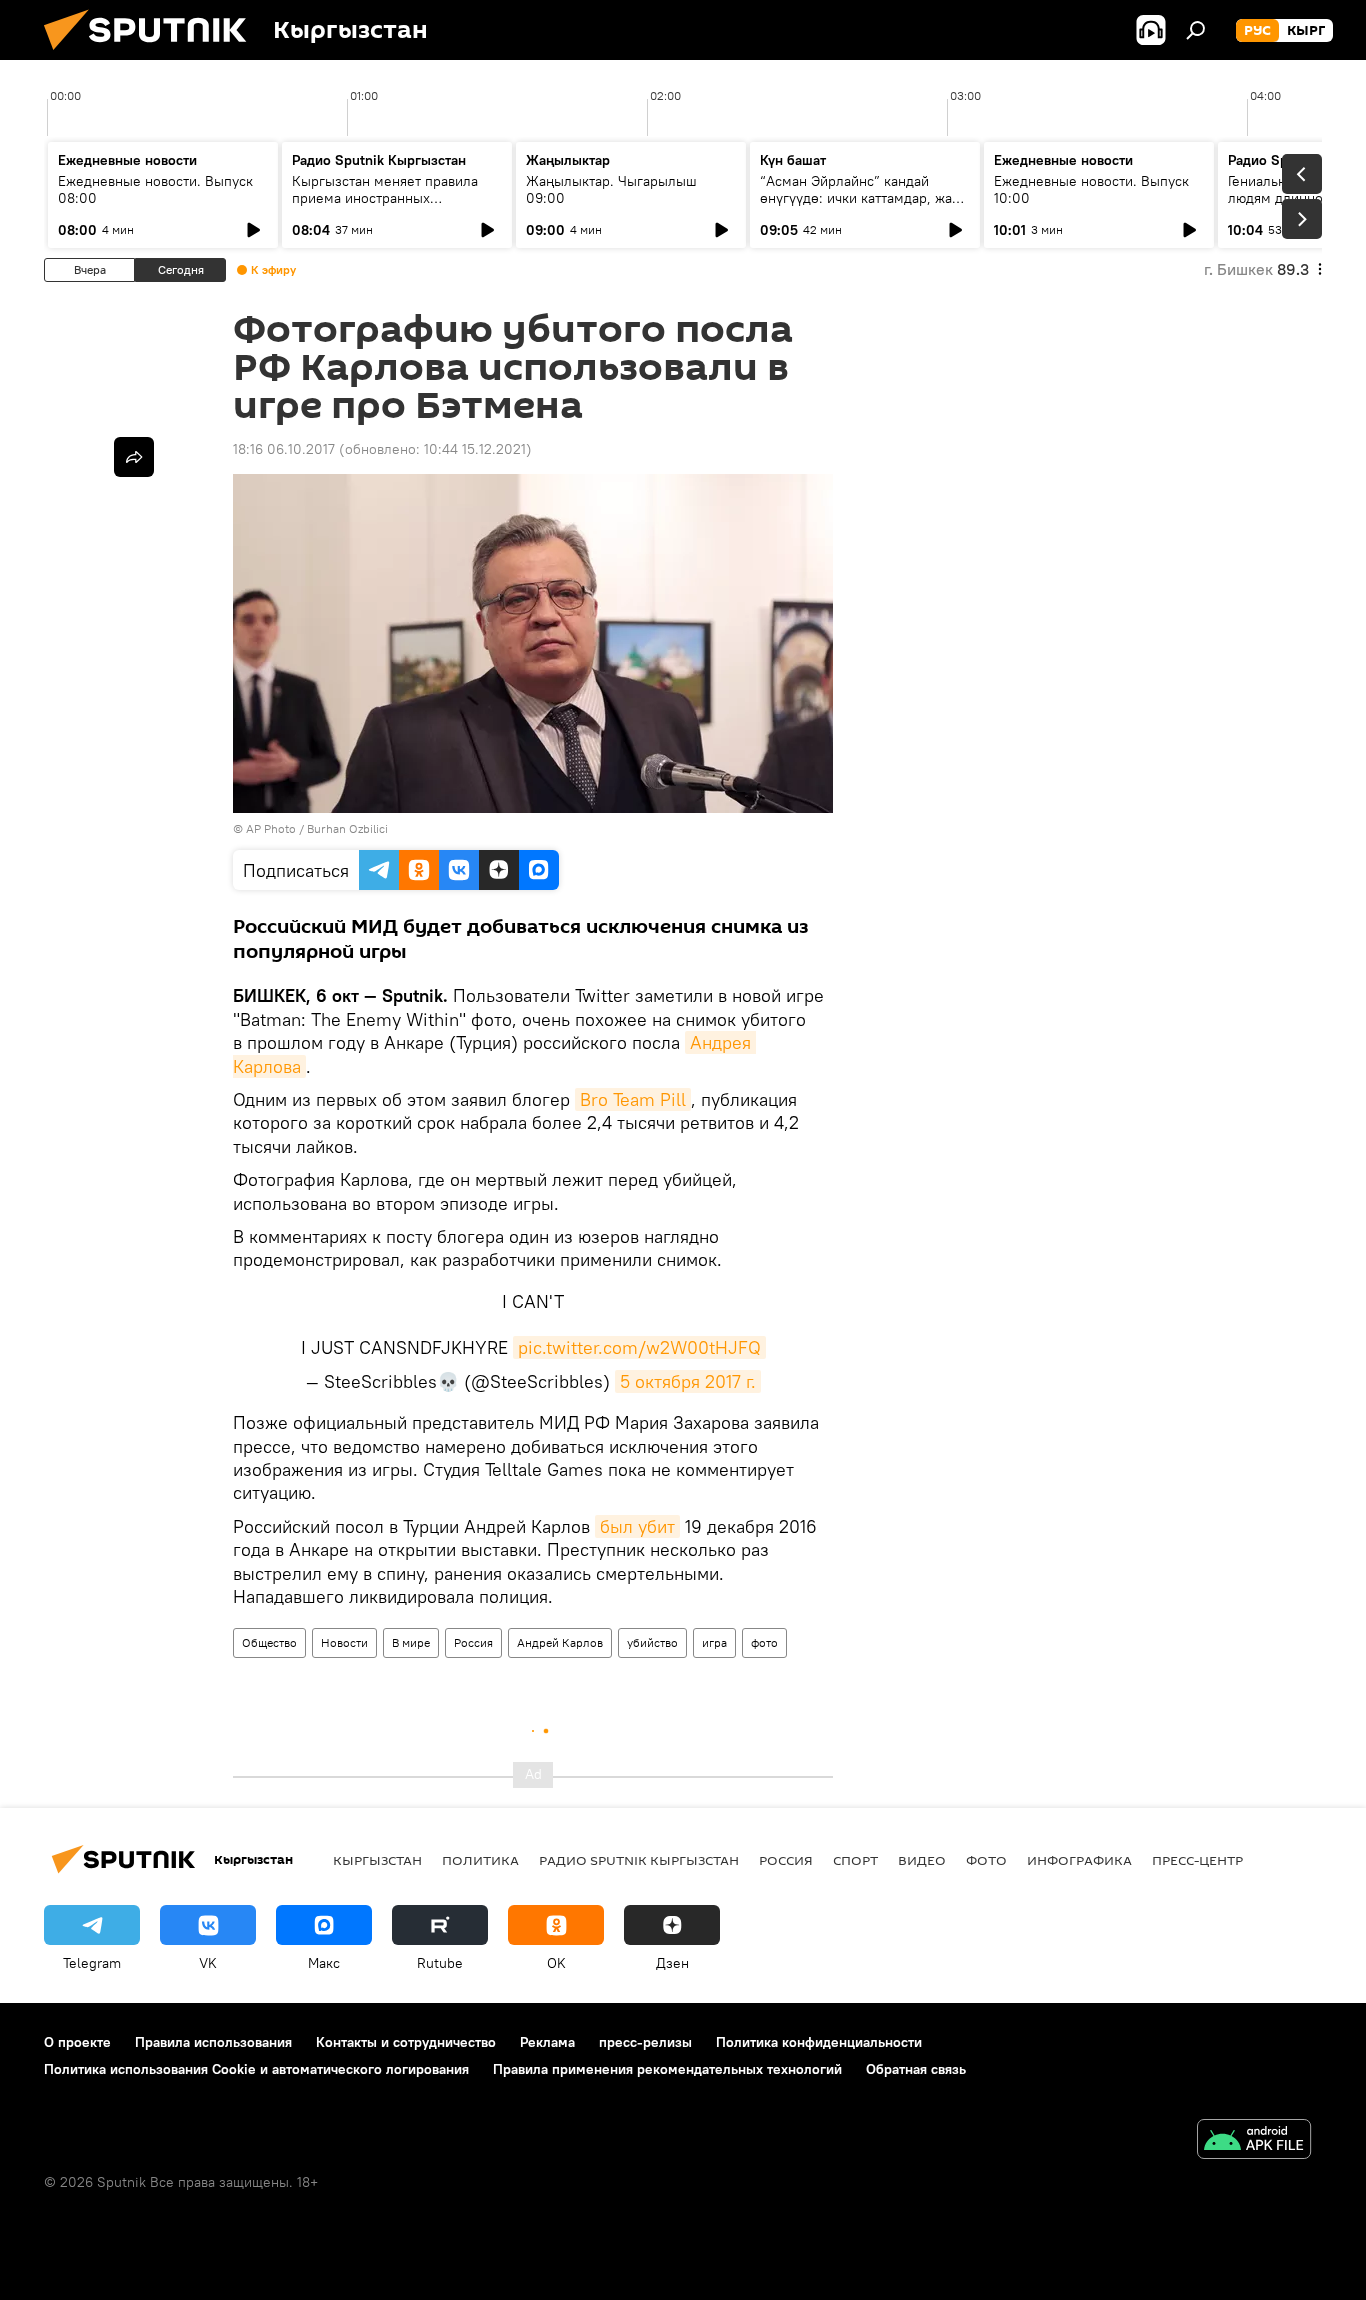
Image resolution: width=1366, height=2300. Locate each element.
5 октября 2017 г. (688, 1381)
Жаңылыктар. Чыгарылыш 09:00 (611, 189)
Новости (344, 1642)
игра (714, 1642)
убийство (652, 1642)
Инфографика (1079, 1860)
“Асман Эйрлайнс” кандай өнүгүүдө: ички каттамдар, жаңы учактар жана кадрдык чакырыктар (865, 206)
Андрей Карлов (560, 1642)
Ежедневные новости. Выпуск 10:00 (1091, 189)
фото (764, 1642)
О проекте (77, 2042)
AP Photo (271, 828)
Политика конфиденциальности (819, 2042)
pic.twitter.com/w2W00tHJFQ (639, 1347)
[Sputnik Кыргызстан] (153, 55)
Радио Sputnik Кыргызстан (379, 160)
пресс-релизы (645, 2042)
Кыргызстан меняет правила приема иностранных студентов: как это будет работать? (385, 206)
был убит (637, 1526)
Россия (473, 1642)
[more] (134, 457)
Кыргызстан (377, 1860)
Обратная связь (916, 2069)
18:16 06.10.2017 (284, 449)
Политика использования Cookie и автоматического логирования (256, 2069)
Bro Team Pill (633, 1099)
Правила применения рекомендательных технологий (667, 2069)
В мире (411, 1642)
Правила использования (213, 2042)
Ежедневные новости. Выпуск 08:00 (155, 189)
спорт (855, 1860)
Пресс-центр (1197, 1860)
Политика (480, 1860)
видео (922, 1860)
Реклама (547, 2042)
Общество (269, 1642)
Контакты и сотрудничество (406, 2042)
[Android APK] (1254, 2141)
